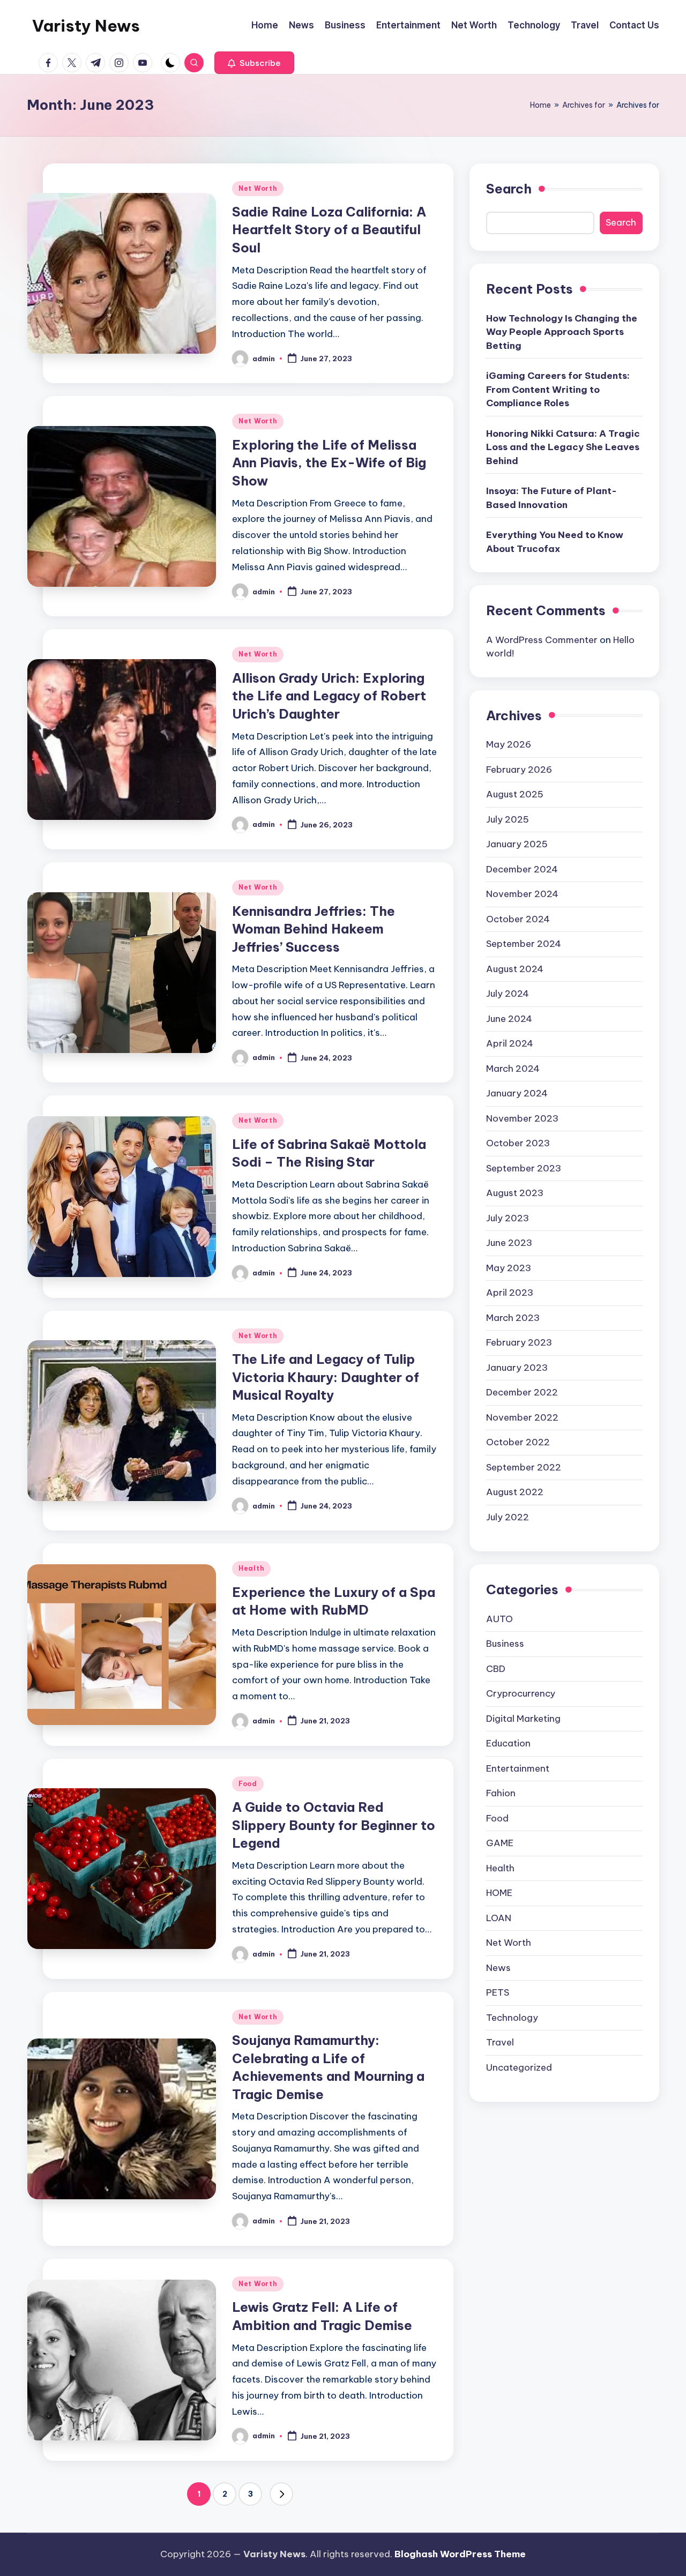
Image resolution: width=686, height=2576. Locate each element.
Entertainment (518, 1768)
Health (251, 1568)
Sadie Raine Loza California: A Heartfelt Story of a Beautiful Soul (329, 230)
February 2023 (519, 1342)
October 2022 (518, 1442)
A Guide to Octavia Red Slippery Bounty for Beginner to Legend (334, 1825)
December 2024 (522, 869)
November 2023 (522, 1118)
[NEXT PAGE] (281, 2494)
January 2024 (517, 1093)
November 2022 (522, 1417)
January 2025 (517, 843)
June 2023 (509, 1242)
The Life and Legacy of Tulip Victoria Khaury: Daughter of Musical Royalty (326, 1377)
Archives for (584, 105)
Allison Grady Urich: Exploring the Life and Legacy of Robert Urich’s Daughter (329, 696)
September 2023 (524, 1168)
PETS (498, 1992)
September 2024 (524, 943)
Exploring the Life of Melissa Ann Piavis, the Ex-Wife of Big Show (329, 463)
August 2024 (515, 968)
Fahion (501, 1793)
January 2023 (517, 1367)
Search (509, 189)
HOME (499, 1892)
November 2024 (522, 893)
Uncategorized (519, 2067)
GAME (500, 1842)
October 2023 (518, 1143)
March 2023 (513, 1317)
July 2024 (508, 993)
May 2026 (509, 744)
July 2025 (508, 819)
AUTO (499, 1618)
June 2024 (509, 1018)
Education (508, 1743)
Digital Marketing (523, 1718)
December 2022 (522, 1392)
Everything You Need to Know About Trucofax (555, 541)
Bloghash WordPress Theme (460, 2554)
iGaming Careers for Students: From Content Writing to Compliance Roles (558, 389)
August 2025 (515, 794)
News (498, 1967)
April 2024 (510, 1043)
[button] (254, 63)
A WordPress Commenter (542, 639)
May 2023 (509, 1267)
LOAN (499, 1917)
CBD (496, 1668)
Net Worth (258, 188)
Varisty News (86, 26)
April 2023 (510, 1292)
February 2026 (519, 769)
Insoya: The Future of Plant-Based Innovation (551, 497)
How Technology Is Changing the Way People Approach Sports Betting (562, 331)
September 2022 (524, 1467)
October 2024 (518, 919)
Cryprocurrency (521, 1693)
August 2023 (515, 1192)
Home (540, 105)
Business (505, 1643)
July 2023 (508, 1218)
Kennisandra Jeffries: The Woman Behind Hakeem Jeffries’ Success (314, 929)
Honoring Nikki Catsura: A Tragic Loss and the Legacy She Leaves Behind (563, 447)
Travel (500, 2042)
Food (248, 1784)
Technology (512, 2017)
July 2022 (508, 1517)
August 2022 (515, 1491)
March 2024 (513, 1068)
